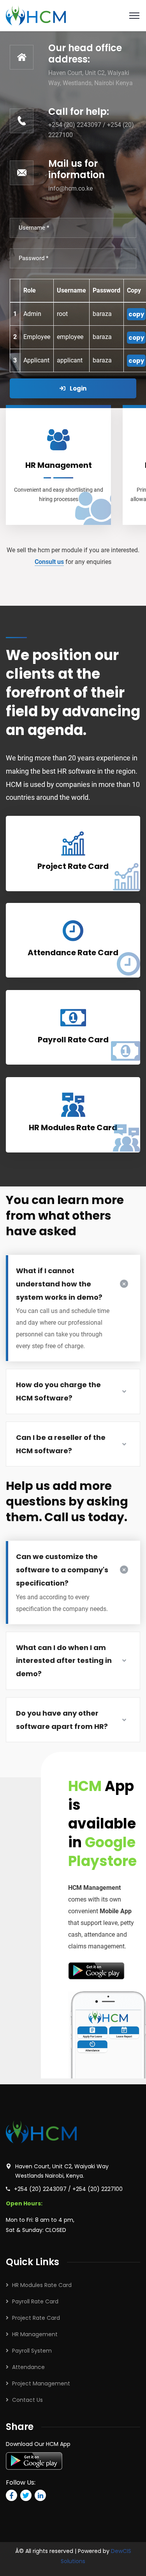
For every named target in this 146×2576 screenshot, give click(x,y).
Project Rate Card (36, 2318)
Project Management (41, 2383)
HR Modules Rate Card (42, 2285)
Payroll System (32, 2351)
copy (136, 314)
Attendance (28, 2367)
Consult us (49, 562)
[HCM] (36, 15)
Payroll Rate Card (35, 2301)
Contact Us (27, 2400)
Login (77, 388)
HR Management (35, 2334)
